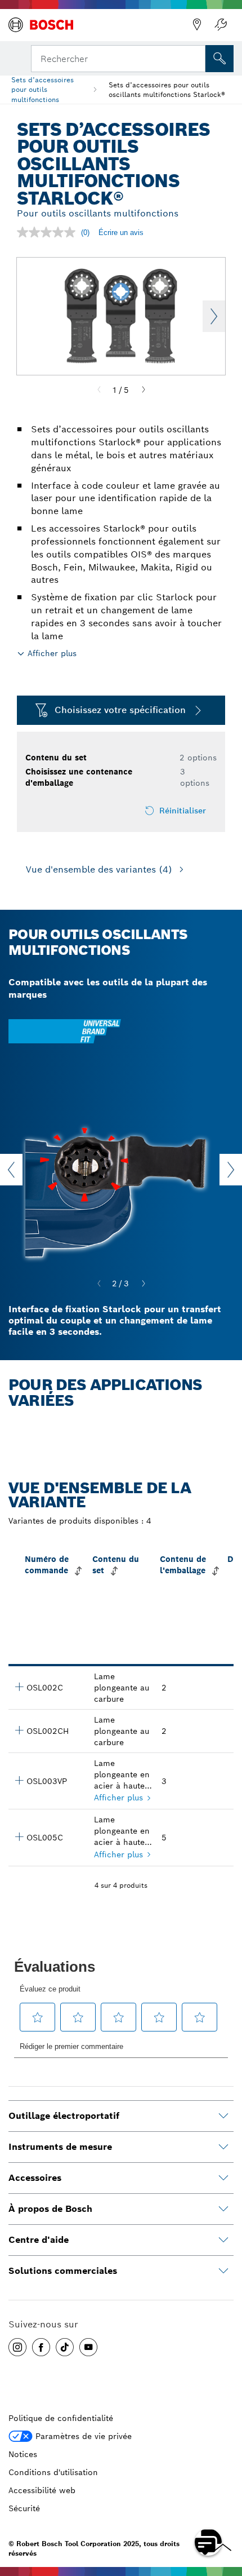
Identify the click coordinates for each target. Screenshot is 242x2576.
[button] (17, 2347)
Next (214, 316)
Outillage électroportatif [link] (64, 2116)
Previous (11, 1170)
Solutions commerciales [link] (63, 2271)
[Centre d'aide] (223, 2240)
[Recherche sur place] (219, 59)
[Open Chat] (208, 2542)
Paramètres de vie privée (84, 2436)
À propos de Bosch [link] (50, 2209)
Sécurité (24, 2508)
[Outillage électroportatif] (223, 2116)
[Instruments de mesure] (223, 2147)
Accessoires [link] (35, 2178)
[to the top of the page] (225, 2509)
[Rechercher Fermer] (196, 57)
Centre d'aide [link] (39, 2240)
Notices (23, 2454)
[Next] (144, 390)
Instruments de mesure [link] (60, 2147)
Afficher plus (118, 1798)
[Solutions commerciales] (223, 2271)
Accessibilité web (42, 2490)
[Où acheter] (197, 25)
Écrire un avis (121, 233)
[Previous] (99, 390)
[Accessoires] (223, 2178)
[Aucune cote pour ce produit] (49, 232)
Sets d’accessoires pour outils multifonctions (42, 89)
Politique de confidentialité (61, 2418)
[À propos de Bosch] (223, 2209)
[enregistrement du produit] (221, 25)
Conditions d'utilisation (53, 2472)
